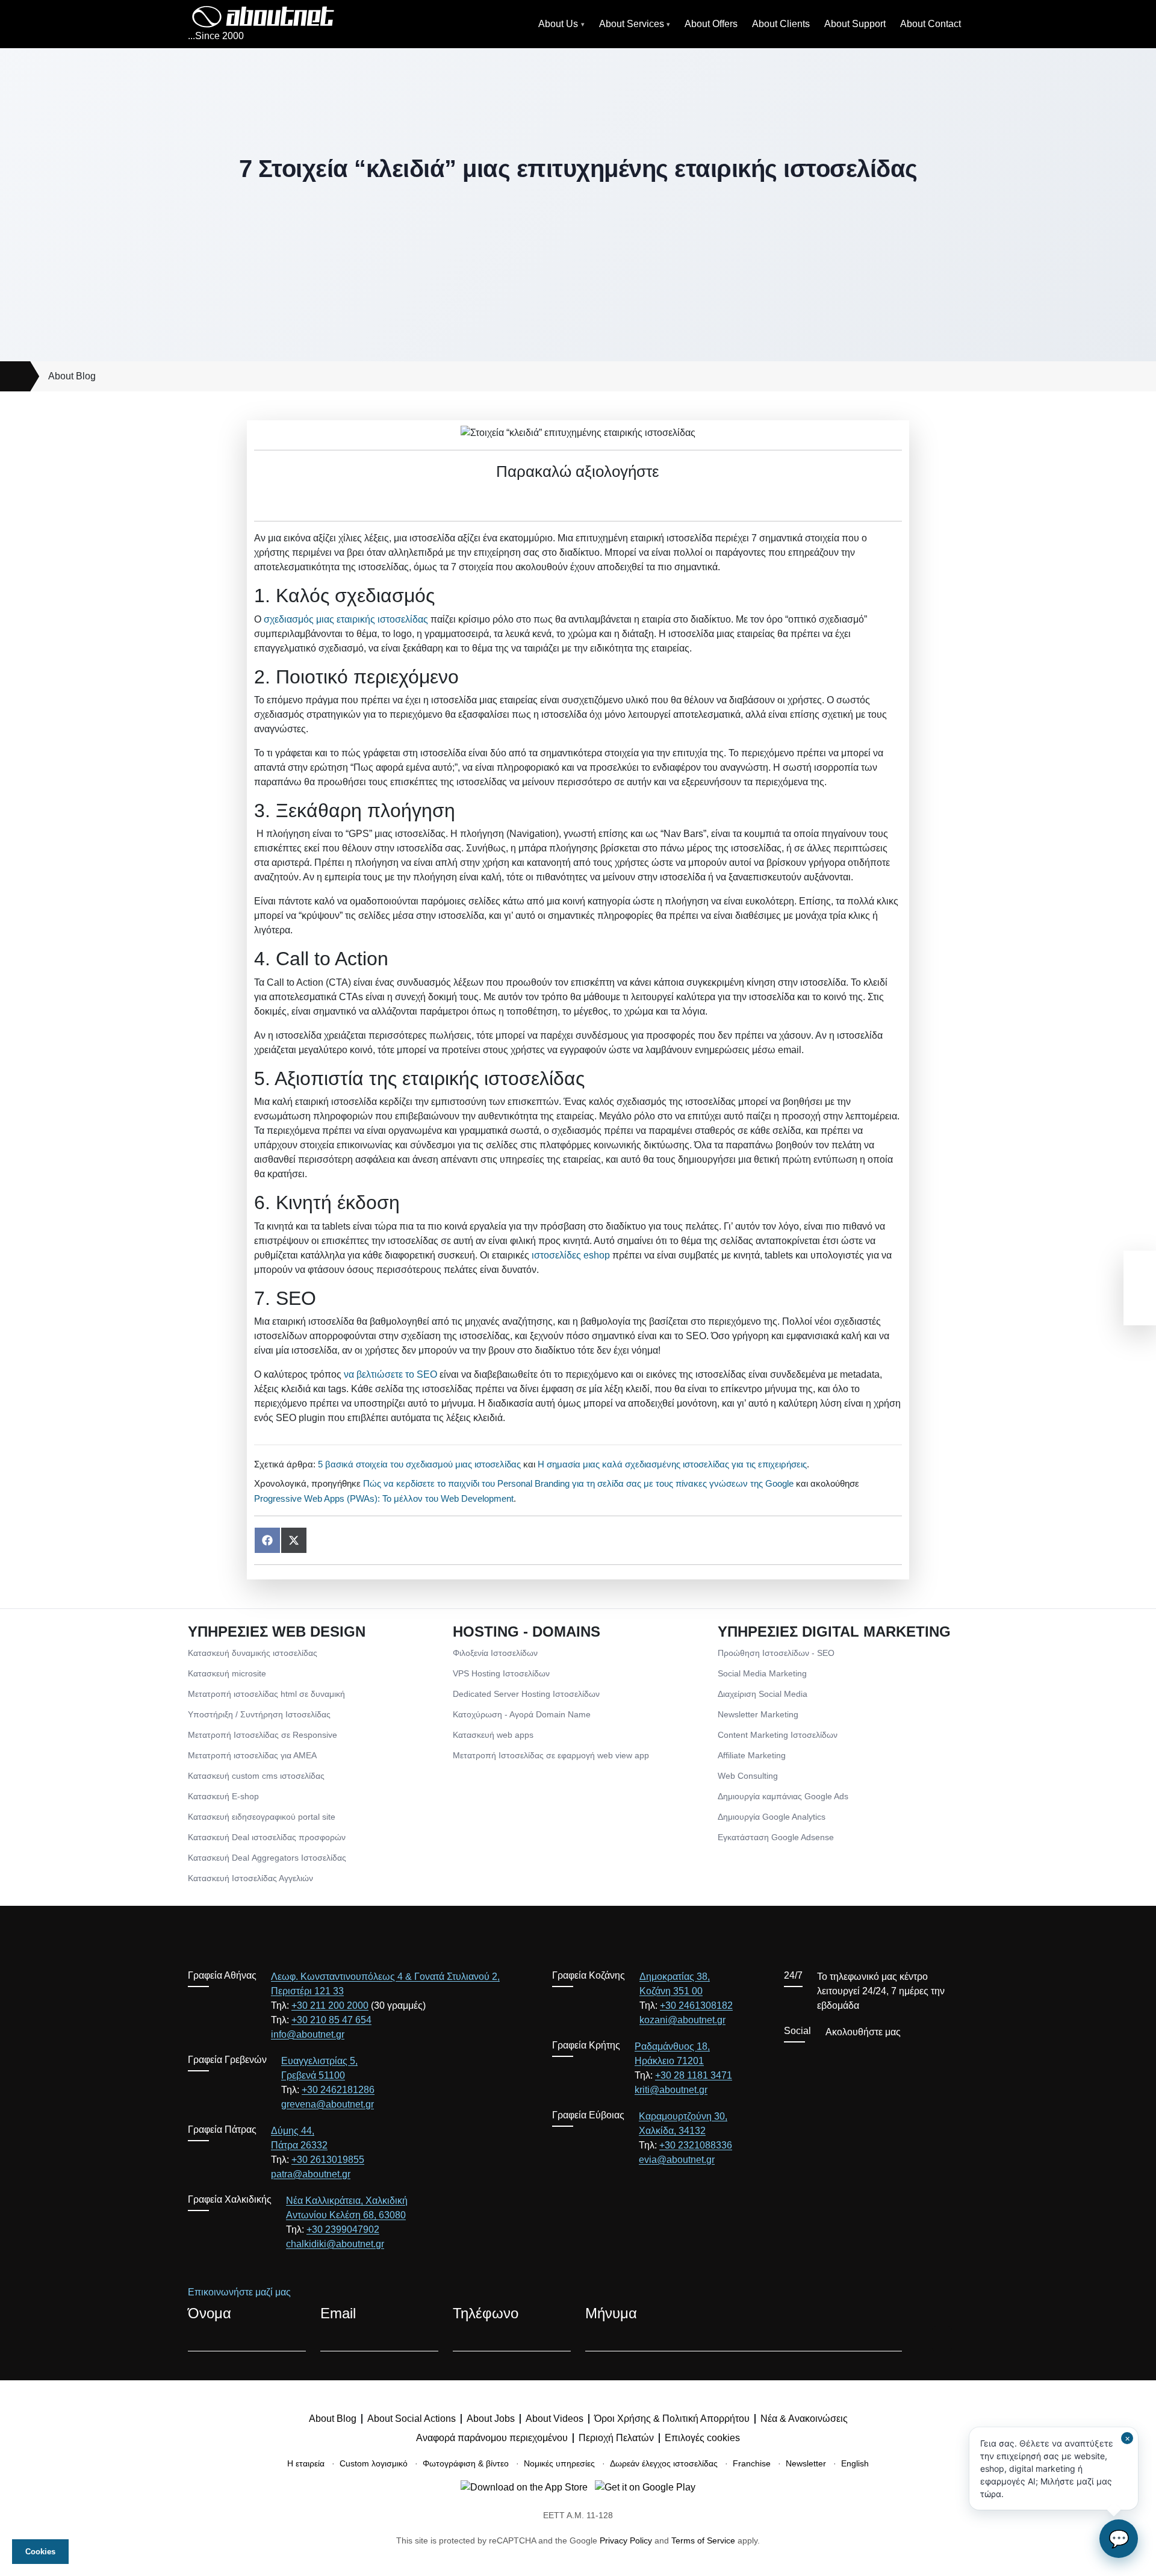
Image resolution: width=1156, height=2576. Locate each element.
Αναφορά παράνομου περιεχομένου (492, 2438)
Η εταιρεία (306, 2463)
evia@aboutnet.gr (677, 2160)
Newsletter (806, 2463)
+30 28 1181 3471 (694, 2075)
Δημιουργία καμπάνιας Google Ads (783, 1796)
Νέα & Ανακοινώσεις (804, 2419)
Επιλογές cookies (702, 2438)
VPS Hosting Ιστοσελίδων (501, 1673)
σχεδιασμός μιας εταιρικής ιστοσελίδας (346, 619)
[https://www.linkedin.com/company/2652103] (874, 2059)
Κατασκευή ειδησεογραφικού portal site (262, 1817)
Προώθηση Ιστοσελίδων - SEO (776, 1653)
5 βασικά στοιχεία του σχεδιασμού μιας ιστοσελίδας (419, 1464)
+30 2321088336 (696, 2145)
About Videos (555, 2419)
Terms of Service (703, 2540)
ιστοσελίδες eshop (571, 1255)
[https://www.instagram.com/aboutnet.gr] (853, 2059)
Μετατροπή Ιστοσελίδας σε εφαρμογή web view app (551, 1755)
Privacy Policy (626, 2540)
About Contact (931, 24)
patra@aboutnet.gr (311, 2174)
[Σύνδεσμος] (15, 376)
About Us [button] (558, 24)
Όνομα (210, 2313)
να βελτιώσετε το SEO (390, 1374)
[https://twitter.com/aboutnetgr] (809, 2059)
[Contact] (1140, 1307)
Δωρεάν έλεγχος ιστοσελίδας (664, 2463)
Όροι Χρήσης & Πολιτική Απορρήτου (672, 2419)
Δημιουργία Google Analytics (772, 1817)
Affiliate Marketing (752, 1755)
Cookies (40, 2552)
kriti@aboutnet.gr (671, 2090)
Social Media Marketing (762, 1673)
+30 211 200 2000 (330, 2005)
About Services (632, 24)
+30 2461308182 (696, 2005)
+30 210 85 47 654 (331, 2020)
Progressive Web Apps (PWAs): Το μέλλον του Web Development (384, 1498)
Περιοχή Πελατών (616, 2438)
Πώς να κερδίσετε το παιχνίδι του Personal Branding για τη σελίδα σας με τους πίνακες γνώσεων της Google (578, 1483)
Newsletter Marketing (758, 1714)
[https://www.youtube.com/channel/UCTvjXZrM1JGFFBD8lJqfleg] (831, 2059)
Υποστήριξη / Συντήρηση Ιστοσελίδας (259, 1714)
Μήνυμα (611, 2313)
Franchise (752, 2463)
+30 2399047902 (343, 2229)
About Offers (711, 24)
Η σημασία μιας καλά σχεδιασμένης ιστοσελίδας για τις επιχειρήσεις (672, 1464)
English (855, 2463)
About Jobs (491, 2419)
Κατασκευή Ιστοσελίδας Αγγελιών (250, 1878)
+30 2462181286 (338, 2090)
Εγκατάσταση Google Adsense (776, 1837)
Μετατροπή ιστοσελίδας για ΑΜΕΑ (252, 1755)
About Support (855, 24)
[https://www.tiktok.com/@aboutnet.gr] (896, 2059)
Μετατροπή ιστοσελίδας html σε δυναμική (266, 1694)
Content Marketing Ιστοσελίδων (778, 1735)
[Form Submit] (942, 2339)
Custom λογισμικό (374, 2463)
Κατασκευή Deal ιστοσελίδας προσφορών (267, 1837)
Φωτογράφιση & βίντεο (466, 2463)
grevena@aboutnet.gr (328, 2104)
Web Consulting (748, 1776)
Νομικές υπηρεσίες (559, 2463)
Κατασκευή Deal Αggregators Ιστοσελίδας (267, 1858)
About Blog (72, 376)
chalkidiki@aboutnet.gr (335, 2244)
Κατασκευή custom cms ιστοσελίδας (256, 1776)
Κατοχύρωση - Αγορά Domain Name (522, 1714)
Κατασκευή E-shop (223, 1796)
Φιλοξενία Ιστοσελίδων (495, 1653)
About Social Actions (412, 2419)
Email (338, 2313)
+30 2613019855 (328, 2160)
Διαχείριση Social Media (763, 1694)
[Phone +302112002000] (1140, 1269)
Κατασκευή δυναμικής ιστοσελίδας (253, 1653)
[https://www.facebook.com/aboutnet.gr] (788, 2059)
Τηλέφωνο (486, 2313)
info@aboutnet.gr (308, 2034)
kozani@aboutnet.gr (682, 2020)
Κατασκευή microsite (227, 1673)
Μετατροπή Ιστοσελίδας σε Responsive (263, 1735)
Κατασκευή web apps (493, 1735)
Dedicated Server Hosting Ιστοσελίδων (526, 1694)
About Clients (781, 24)
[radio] (536, 499)
